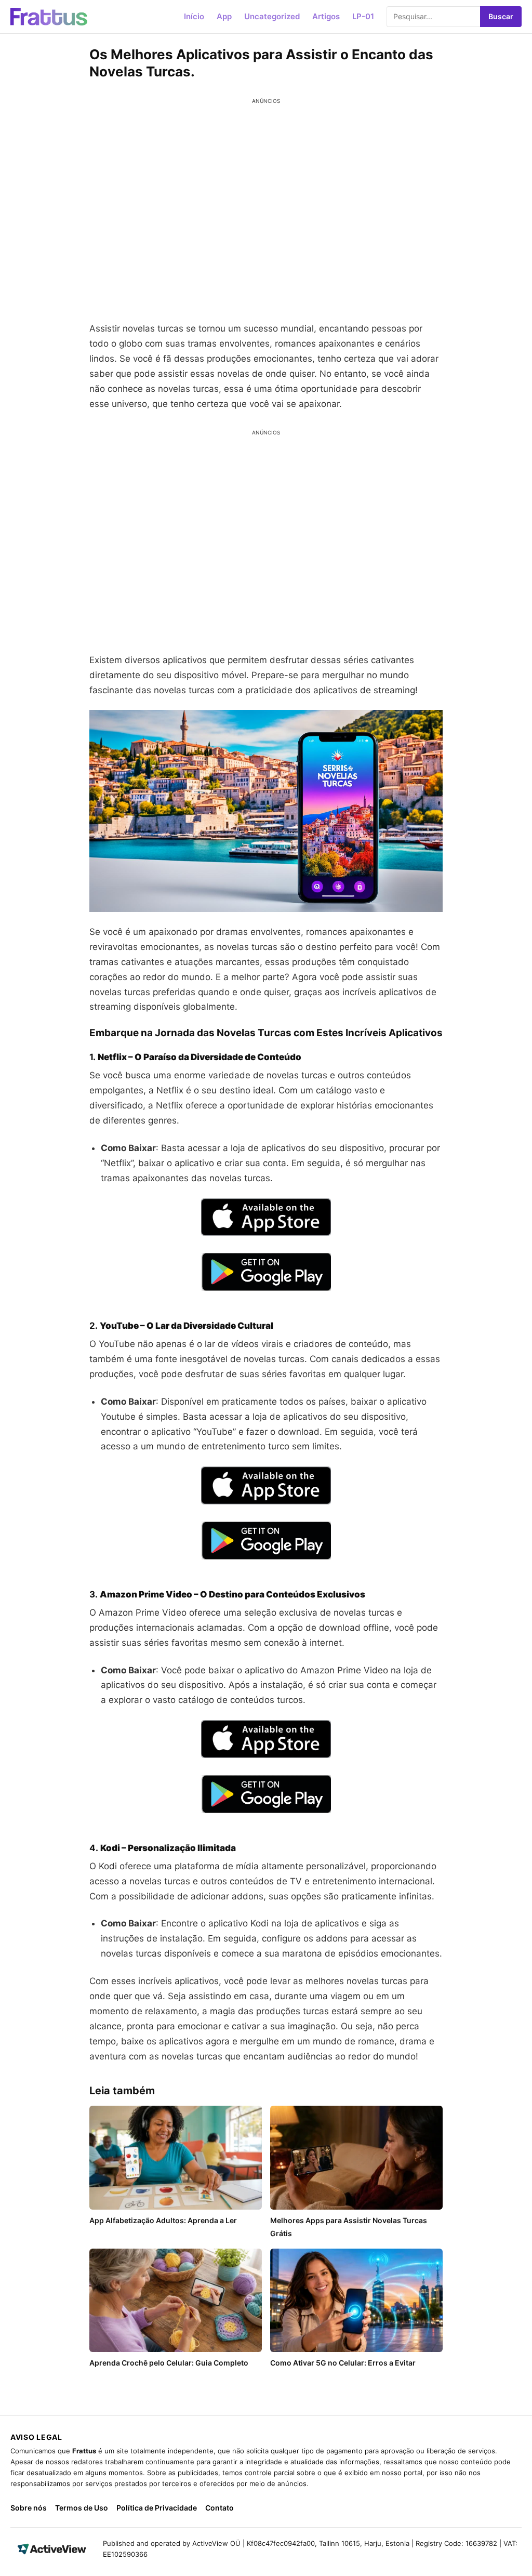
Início (194, 16)
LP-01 (363, 16)
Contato (220, 2508)
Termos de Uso (82, 2508)
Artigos (326, 16)
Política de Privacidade (157, 2508)
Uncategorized (272, 16)
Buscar (501, 16)
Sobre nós (29, 2508)
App (224, 16)
